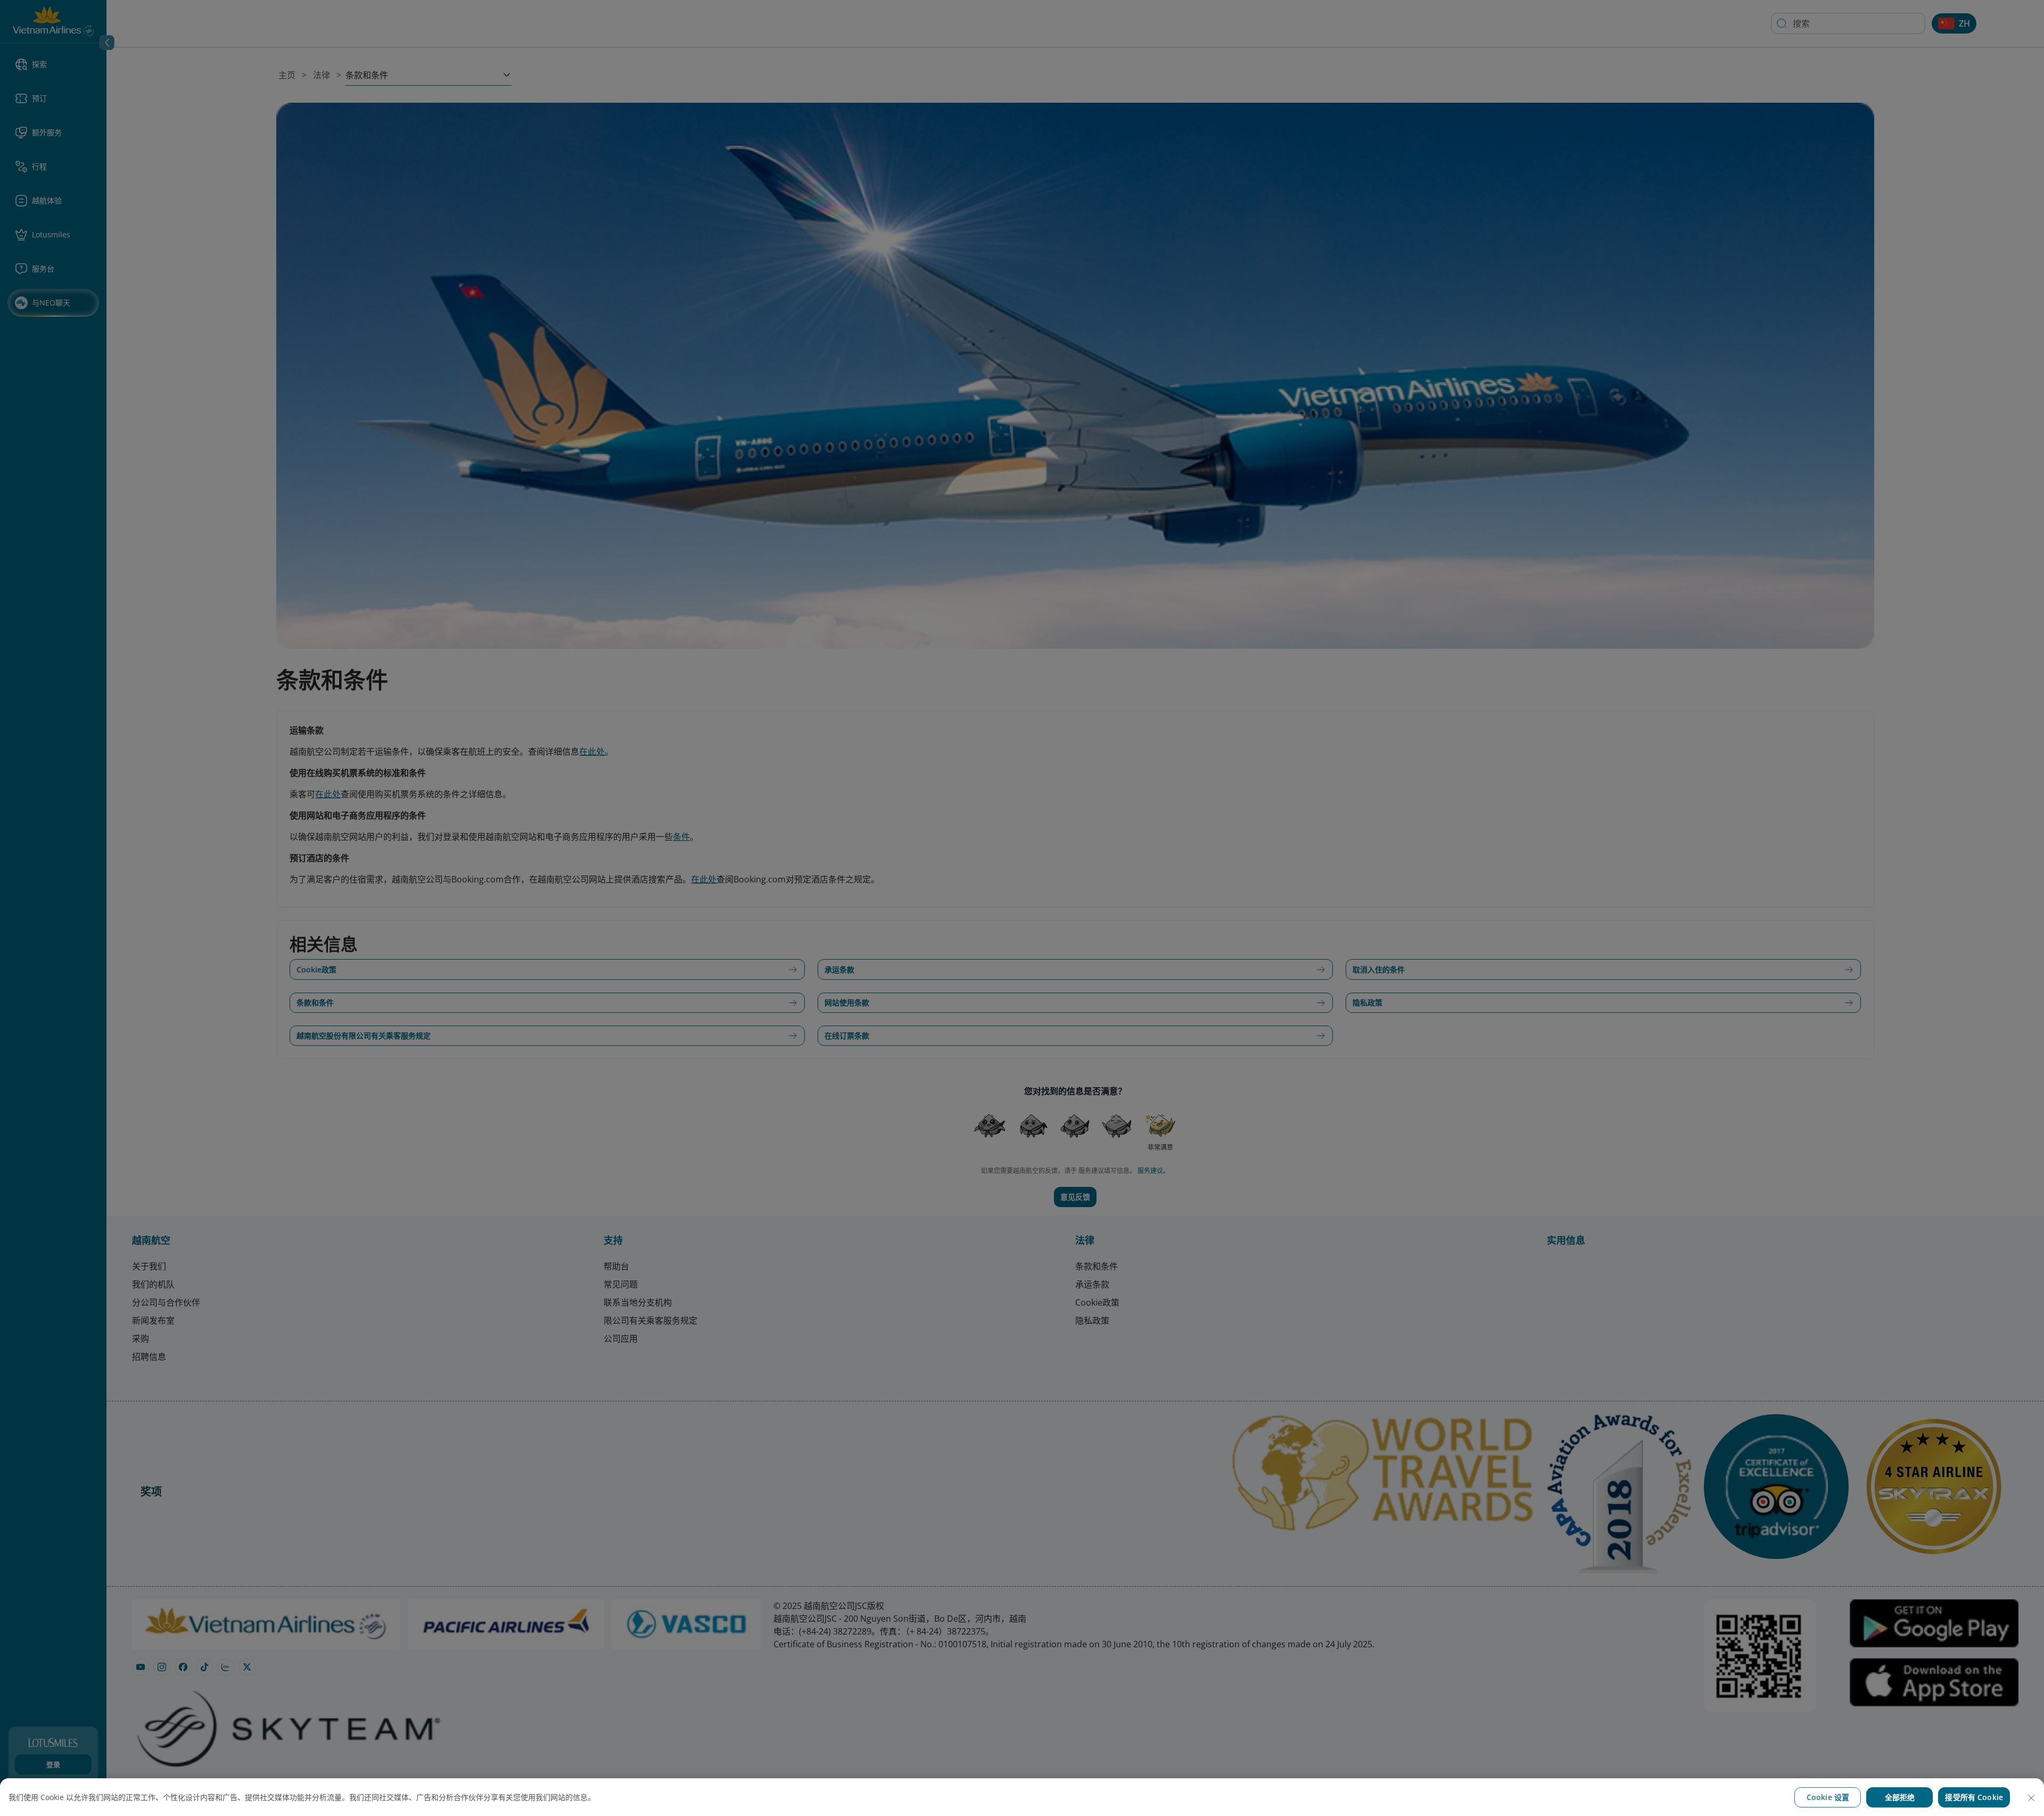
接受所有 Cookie (1974, 1797)
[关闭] (2031, 1798)
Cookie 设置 (1828, 1797)
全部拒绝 (1900, 1797)
